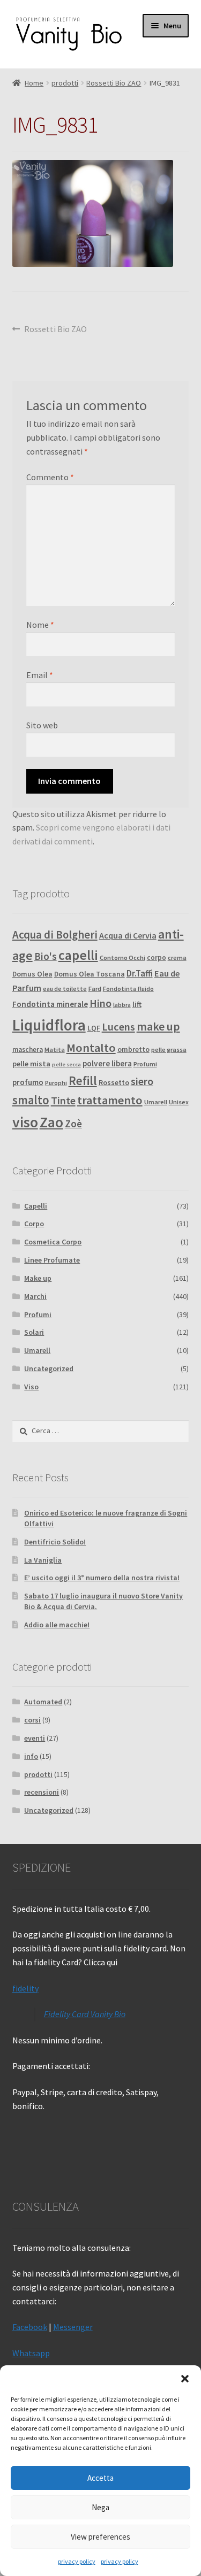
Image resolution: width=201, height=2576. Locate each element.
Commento (50, 477)
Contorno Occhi (122, 958)
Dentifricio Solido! (55, 1542)
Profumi (145, 1064)
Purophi (56, 1083)
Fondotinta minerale (50, 1004)
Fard (95, 989)
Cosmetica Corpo (53, 1242)
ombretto (133, 1049)
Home (34, 83)
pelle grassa (169, 1049)
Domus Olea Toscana (90, 974)
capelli (78, 955)
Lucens (118, 1027)
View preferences (100, 2537)
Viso (31, 1387)
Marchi (35, 1296)
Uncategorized (49, 1368)
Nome (40, 625)
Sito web (42, 725)
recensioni (42, 1792)
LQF (94, 1028)
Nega (100, 2507)
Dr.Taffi (140, 973)
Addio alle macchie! (57, 1625)
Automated (43, 1702)
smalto (31, 1100)
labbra (122, 1005)
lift (137, 1004)
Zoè (73, 1124)
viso (25, 1122)
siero (142, 1081)
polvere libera (107, 1063)
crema (177, 958)
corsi (32, 1720)
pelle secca (66, 1064)
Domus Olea (32, 974)
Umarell (156, 1102)
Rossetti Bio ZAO (114, 83)
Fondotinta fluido (128, 989)
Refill (83, 1081)
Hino (100, 1003)
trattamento (110, 1100)
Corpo (34, 1224)
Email (40, 675)
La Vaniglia (43, 1560)
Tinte (63, 1101)
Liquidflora (49, 1025)
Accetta (100, 2478)
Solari (34, 1332)
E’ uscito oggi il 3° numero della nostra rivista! (102, 1578)
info (31, 1756)
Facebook (30, 2327)
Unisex (179, 1102)
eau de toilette (65, 989)
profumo (28, 1082)
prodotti (65, 83)
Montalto (91, 1048)
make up (158, 1026)
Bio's (46, 956)
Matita (55, 1049)
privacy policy (77, 2561)
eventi (35, 1738)
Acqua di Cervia (128, 935)
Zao (51, 1122)
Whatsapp (31, 2353)
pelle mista (31, 1064)
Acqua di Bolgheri (55, 935)
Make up (38, 1278)
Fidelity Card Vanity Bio (85, 2014)
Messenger (73, 2327)
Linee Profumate (52, 1260)
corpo (157, 958)
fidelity (25, 1988)
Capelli (36, 1206)
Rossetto (114, 1083)
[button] (185, 2379)
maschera (28, 1049)
